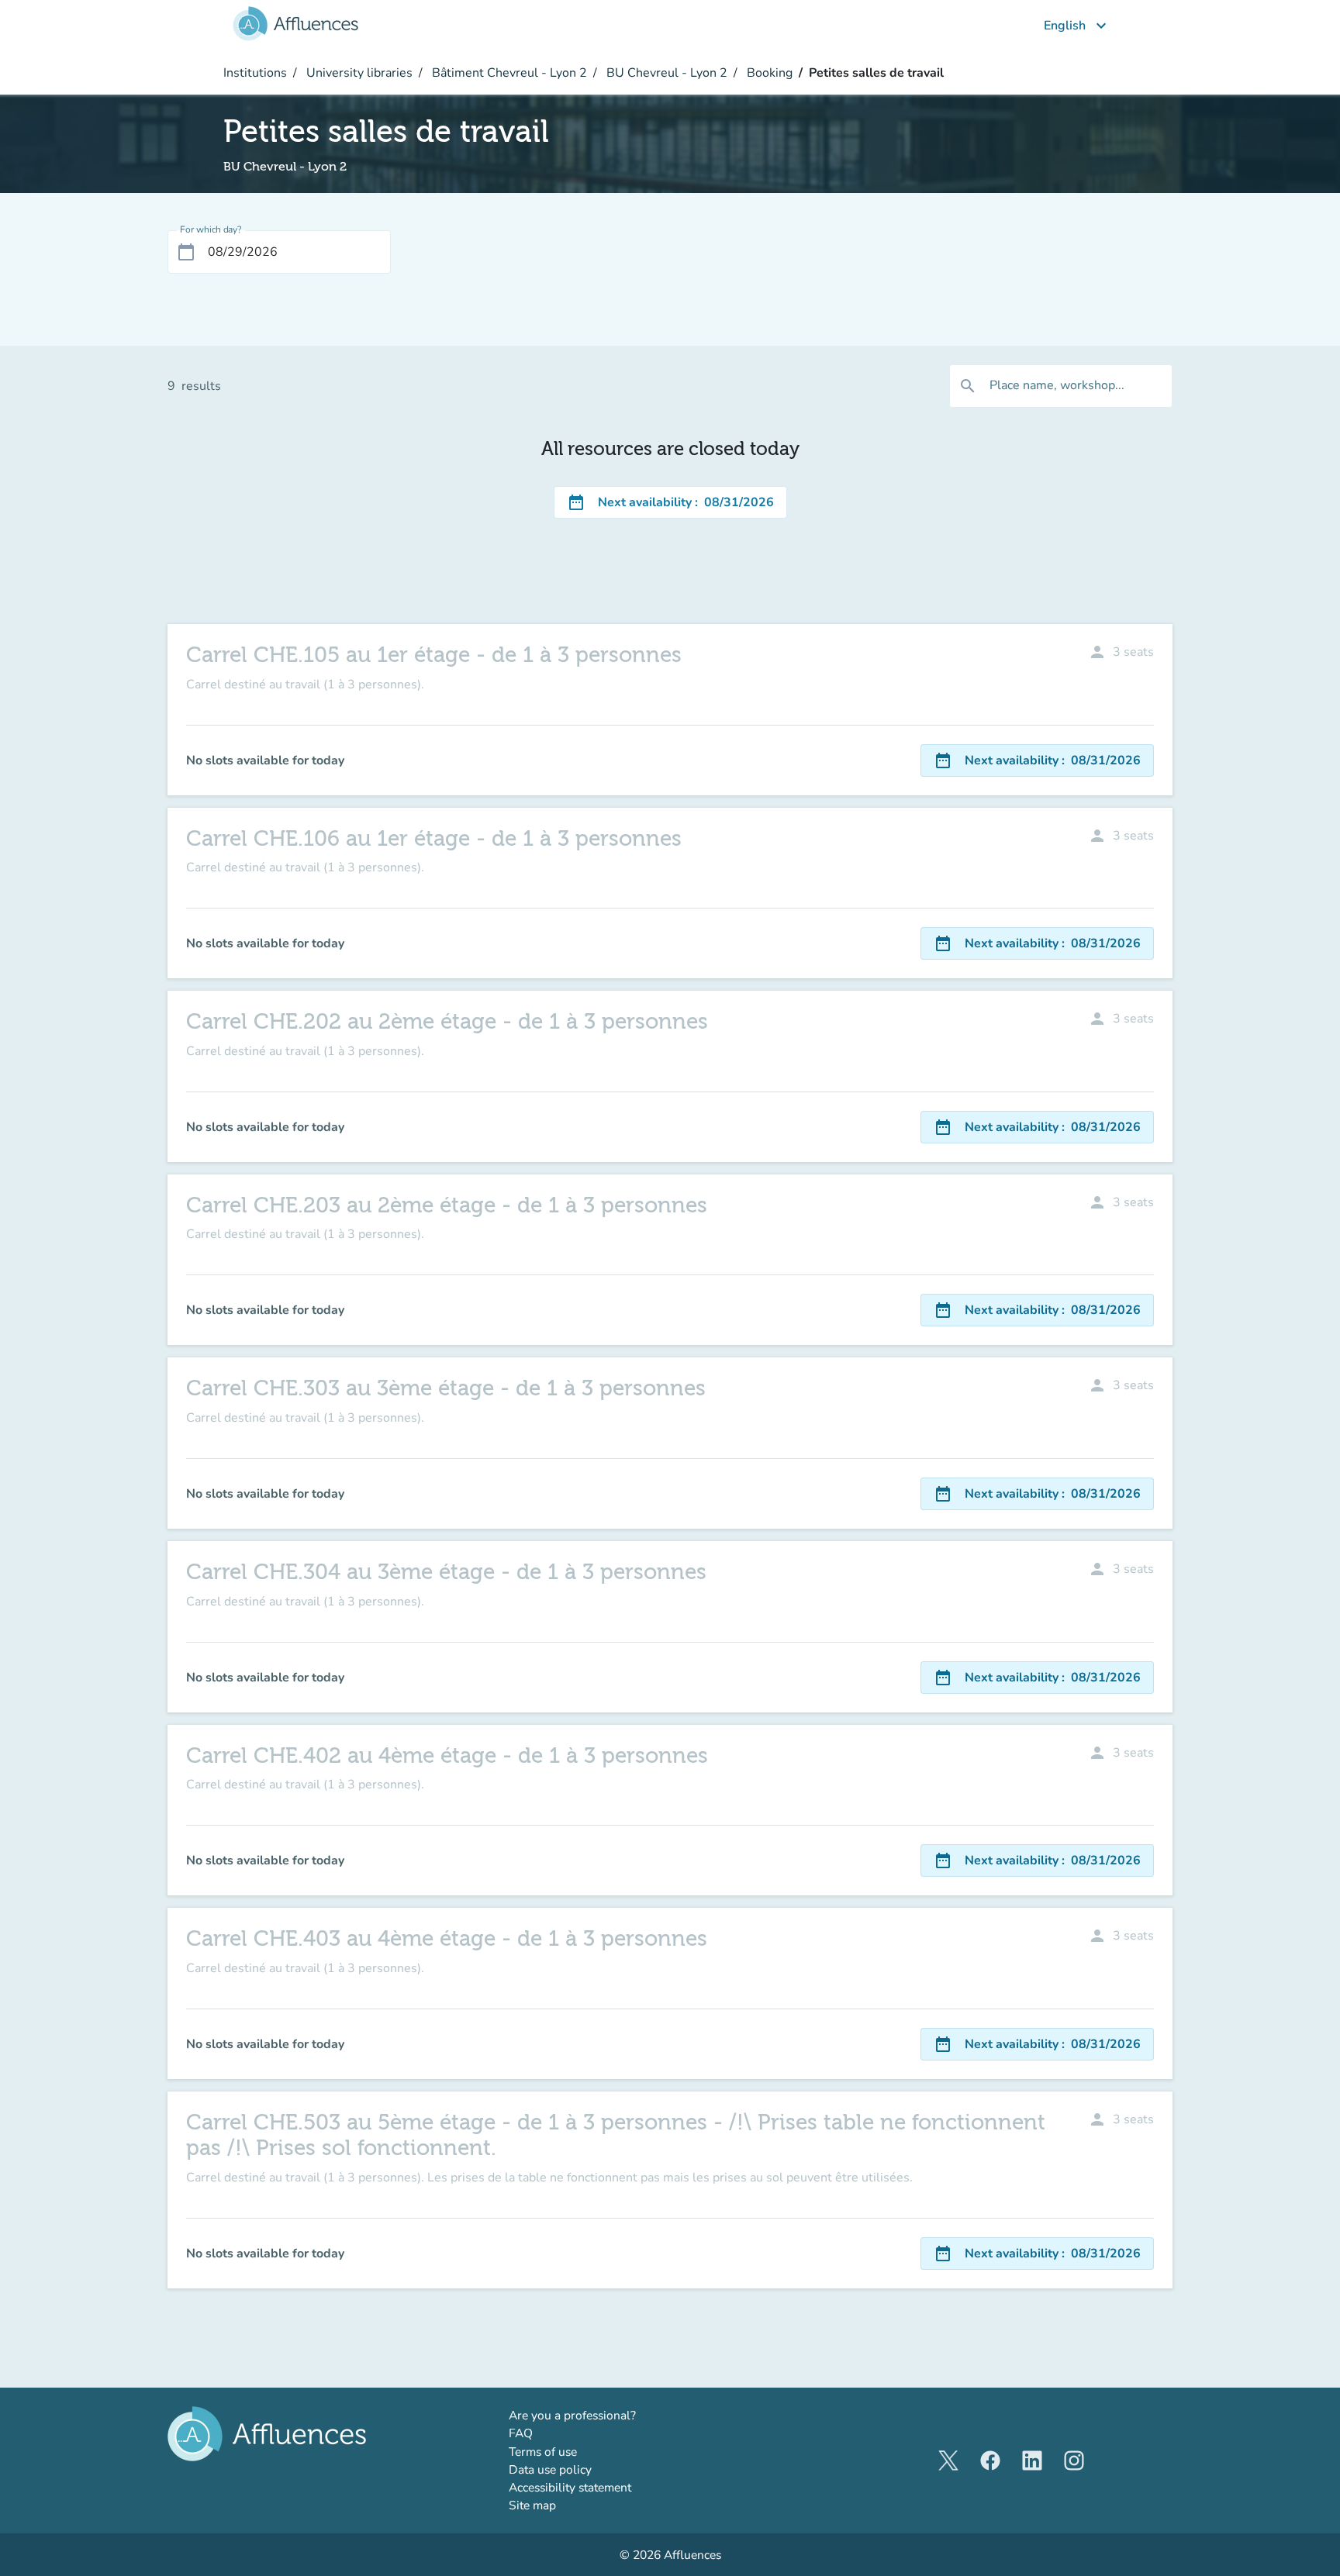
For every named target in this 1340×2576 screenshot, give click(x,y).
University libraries (358, 73)
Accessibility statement (570, 2487)
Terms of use (543, 2452)
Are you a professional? (597, 2415)
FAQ (521, 2433)
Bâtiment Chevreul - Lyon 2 (508, 73)
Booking (768, 73)
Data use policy (550, 2469)
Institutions (255, 73)
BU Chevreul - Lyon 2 (665, 73)
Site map (532, 2505)
